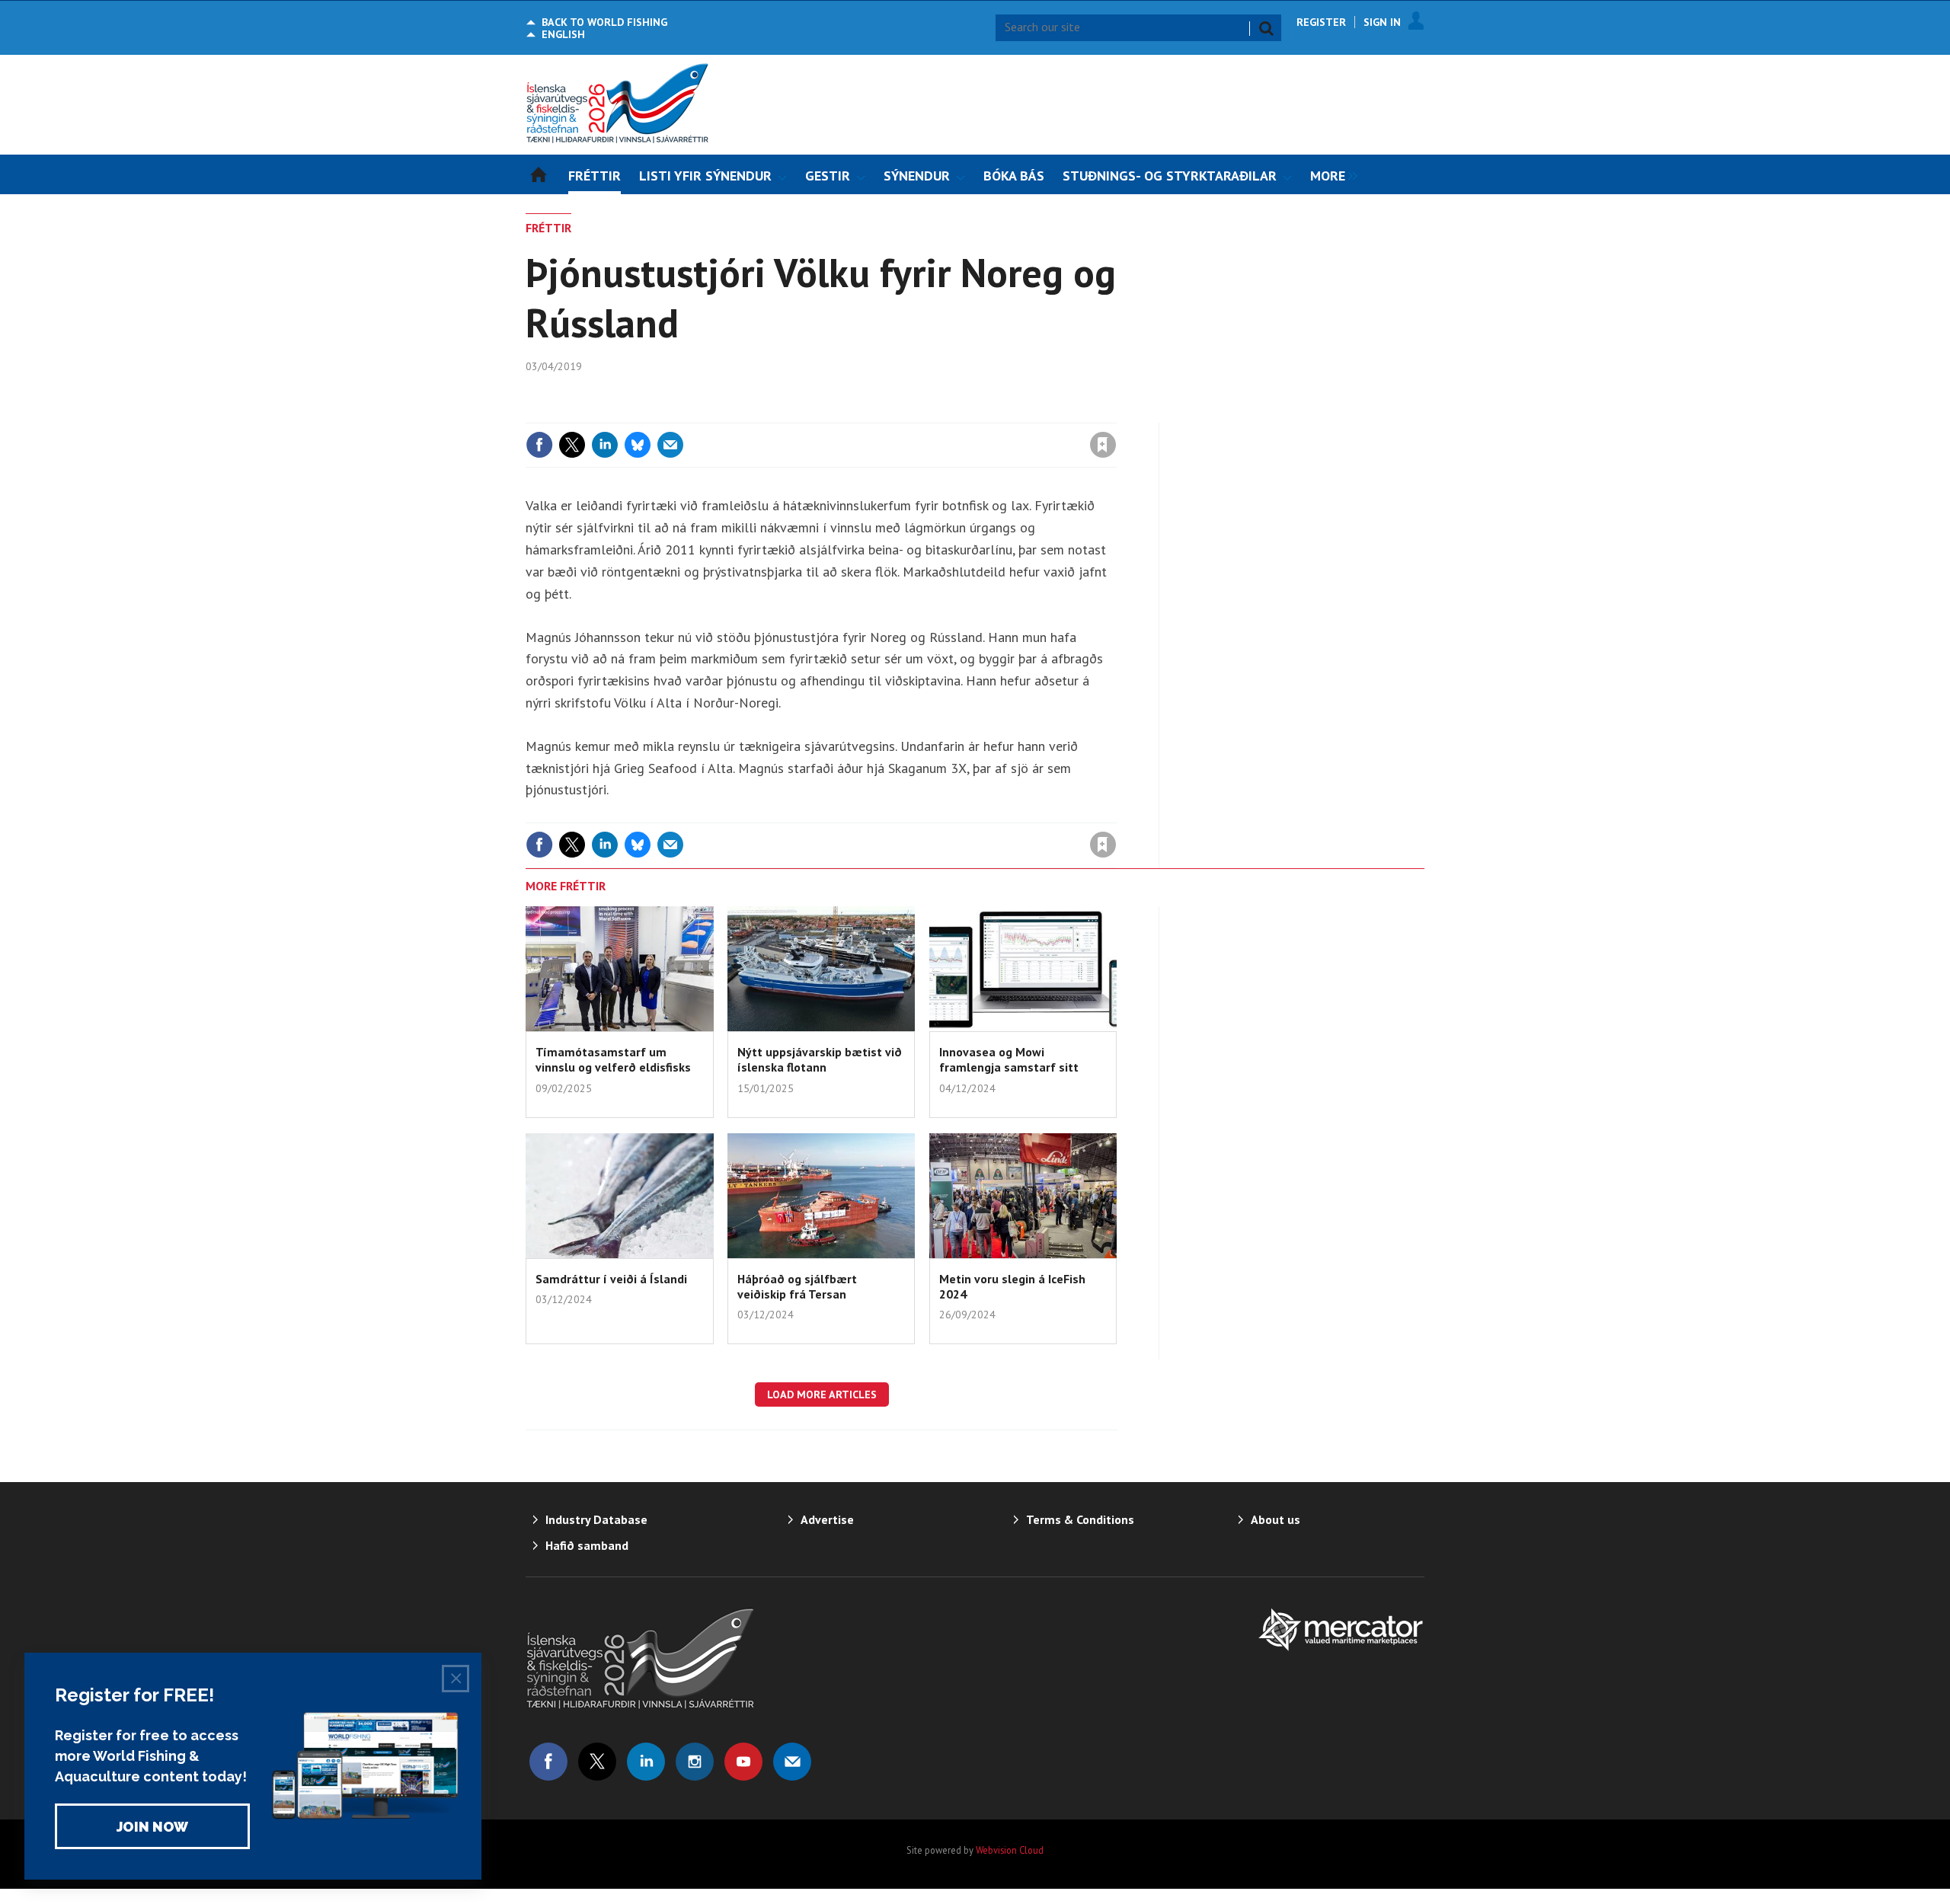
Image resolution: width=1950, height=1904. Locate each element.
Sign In (1382, 22)
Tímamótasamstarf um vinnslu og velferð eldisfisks (613, 1059)
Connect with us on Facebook (548, 1762)
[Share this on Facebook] (539, 445)
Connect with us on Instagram (695, 1762)
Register (1321, 22)
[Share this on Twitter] (572, 445)
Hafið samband (587, 1545)
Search (1266, 28)
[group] (1330, 174)
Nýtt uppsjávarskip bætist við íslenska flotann (820, 1059)
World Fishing (604, 22)
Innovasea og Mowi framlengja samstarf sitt (1009, 1059)
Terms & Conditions (1080, 1519)
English (563, 34)
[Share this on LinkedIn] (605, 445)
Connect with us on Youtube (743, 1762)
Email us (792, 1762)
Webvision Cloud (1010, 1850)
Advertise (827, 1519)
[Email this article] (670, 445)
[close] (1116, 414)
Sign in (924, 414)
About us (1275, 1519)
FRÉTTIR (548, 228)
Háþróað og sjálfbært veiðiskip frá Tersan (797, 1286)
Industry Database (596, 1519)
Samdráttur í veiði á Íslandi (611, 1279)
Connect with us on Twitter (597, 1762)
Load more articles (822, 1394)
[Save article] (1103, 445)
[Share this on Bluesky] (638, 445)
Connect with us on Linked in (646, 1762)
